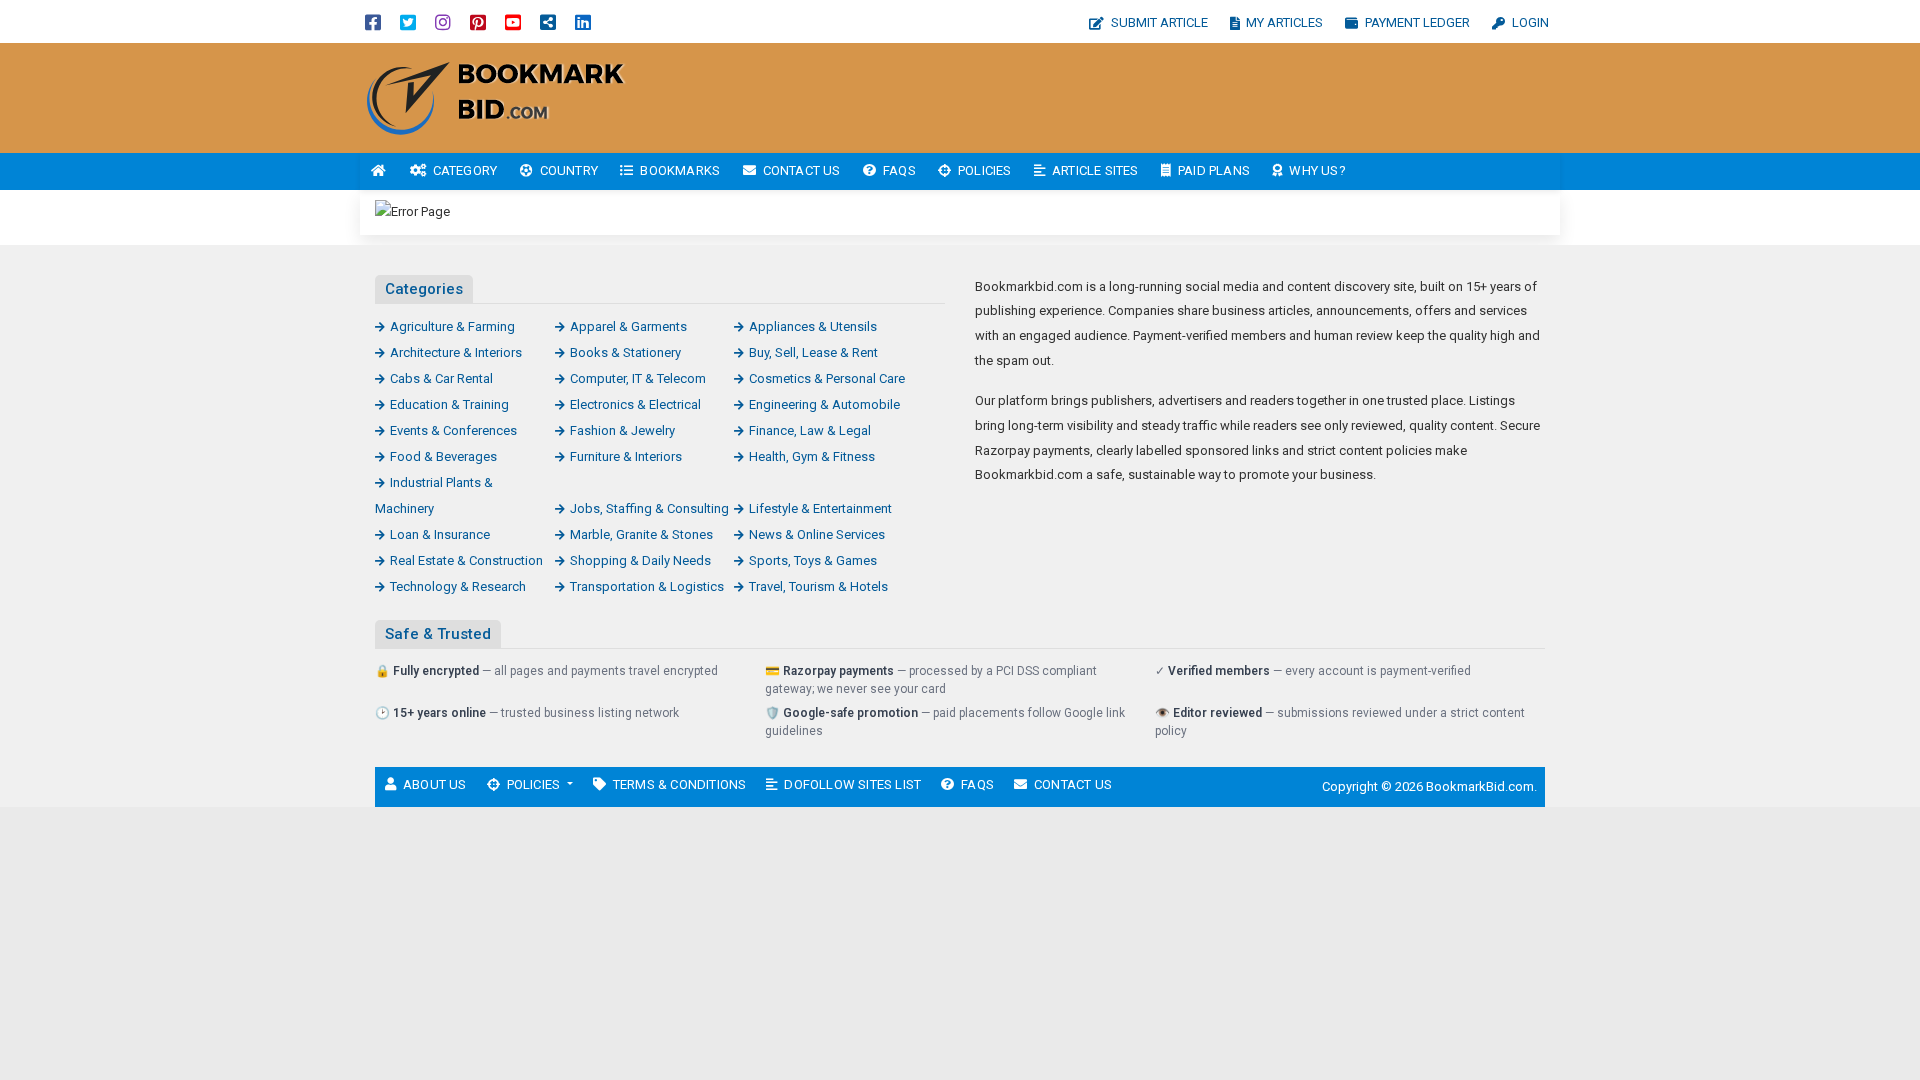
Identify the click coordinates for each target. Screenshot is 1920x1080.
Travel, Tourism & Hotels (818, 586)
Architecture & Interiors (456, 352)
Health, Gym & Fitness (812, 456)
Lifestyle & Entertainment (820, 508)
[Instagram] (443, 21)
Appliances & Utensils (813, 326)
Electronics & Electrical (635, 404)
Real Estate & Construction (466, 560)
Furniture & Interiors (626, 456)
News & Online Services (817, 534)
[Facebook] (373, 21)
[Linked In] (583, 21)
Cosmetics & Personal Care (827, 378)
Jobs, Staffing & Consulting (649, 508)
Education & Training (449, 404)
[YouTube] (513, 21)
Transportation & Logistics (647, 586)
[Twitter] (408, 21)
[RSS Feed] (548, 21)
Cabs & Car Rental (441, 378)
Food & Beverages (443, 456)
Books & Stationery (625, 352)
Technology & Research (458, 586)
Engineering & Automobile (824, 404)
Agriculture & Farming (452, 326)
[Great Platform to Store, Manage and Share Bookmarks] (495, 96)
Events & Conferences (453, 430)
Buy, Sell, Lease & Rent (813, 352)
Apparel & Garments (628, 326)
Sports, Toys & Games (813, 560)
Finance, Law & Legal (810, 430)
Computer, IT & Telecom (638, 378)
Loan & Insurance (440, 534)
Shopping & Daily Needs (640, 560)
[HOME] (379, 171)
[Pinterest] (478, 21)
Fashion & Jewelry (622, 430)
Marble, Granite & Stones (641, 534)
